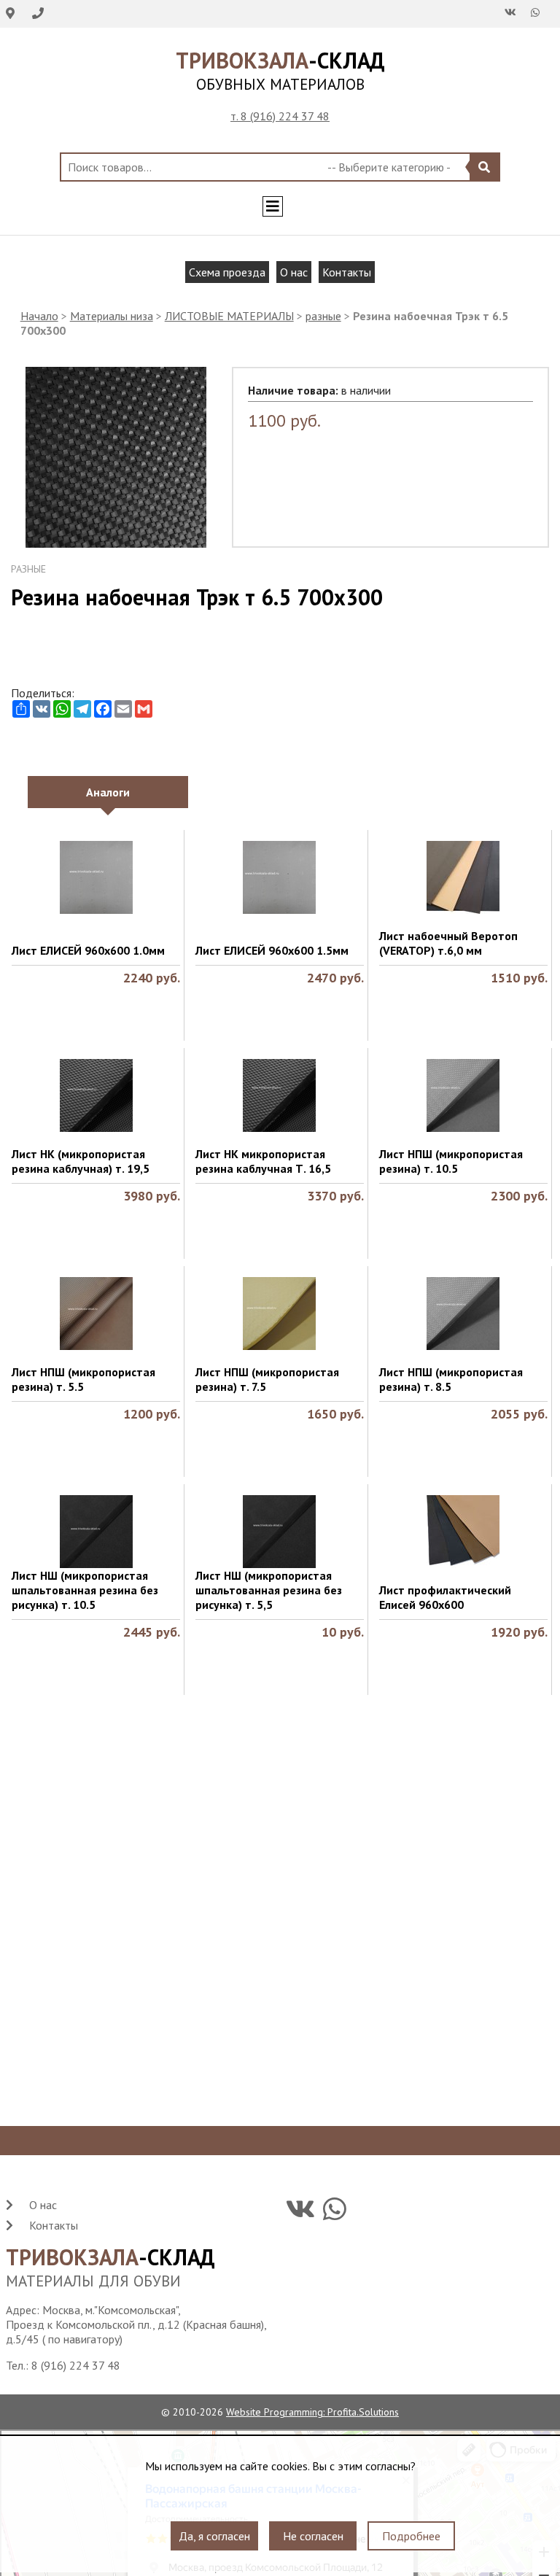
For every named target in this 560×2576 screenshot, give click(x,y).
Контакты (347, 272)
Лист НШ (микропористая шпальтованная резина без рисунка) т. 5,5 (269, 1590)
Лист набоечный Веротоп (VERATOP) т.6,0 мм (448, 943)
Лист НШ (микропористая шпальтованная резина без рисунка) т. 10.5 (85, 1590)
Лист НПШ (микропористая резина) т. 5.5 (83, 1379)
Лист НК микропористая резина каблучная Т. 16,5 (263, 1161)
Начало (39, 316)
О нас (294, 272)
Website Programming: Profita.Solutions (312, 2412)
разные (323, 316)
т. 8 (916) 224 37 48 (280, 116)
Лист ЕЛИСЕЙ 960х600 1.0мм (88, 950)
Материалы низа (112, 316)
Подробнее (411, 2536)
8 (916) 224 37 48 (76, 2365)
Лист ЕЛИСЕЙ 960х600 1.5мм (272, 950)
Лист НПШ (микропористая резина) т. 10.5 (451, 1161)
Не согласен (313, 2536)
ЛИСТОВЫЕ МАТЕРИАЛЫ (229, 316)
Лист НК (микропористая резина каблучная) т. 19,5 (81, 1161)
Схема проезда (227, 272)
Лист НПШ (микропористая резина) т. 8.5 (451, 1379)
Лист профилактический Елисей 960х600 (445, 1597)
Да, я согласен (214, 2536)
